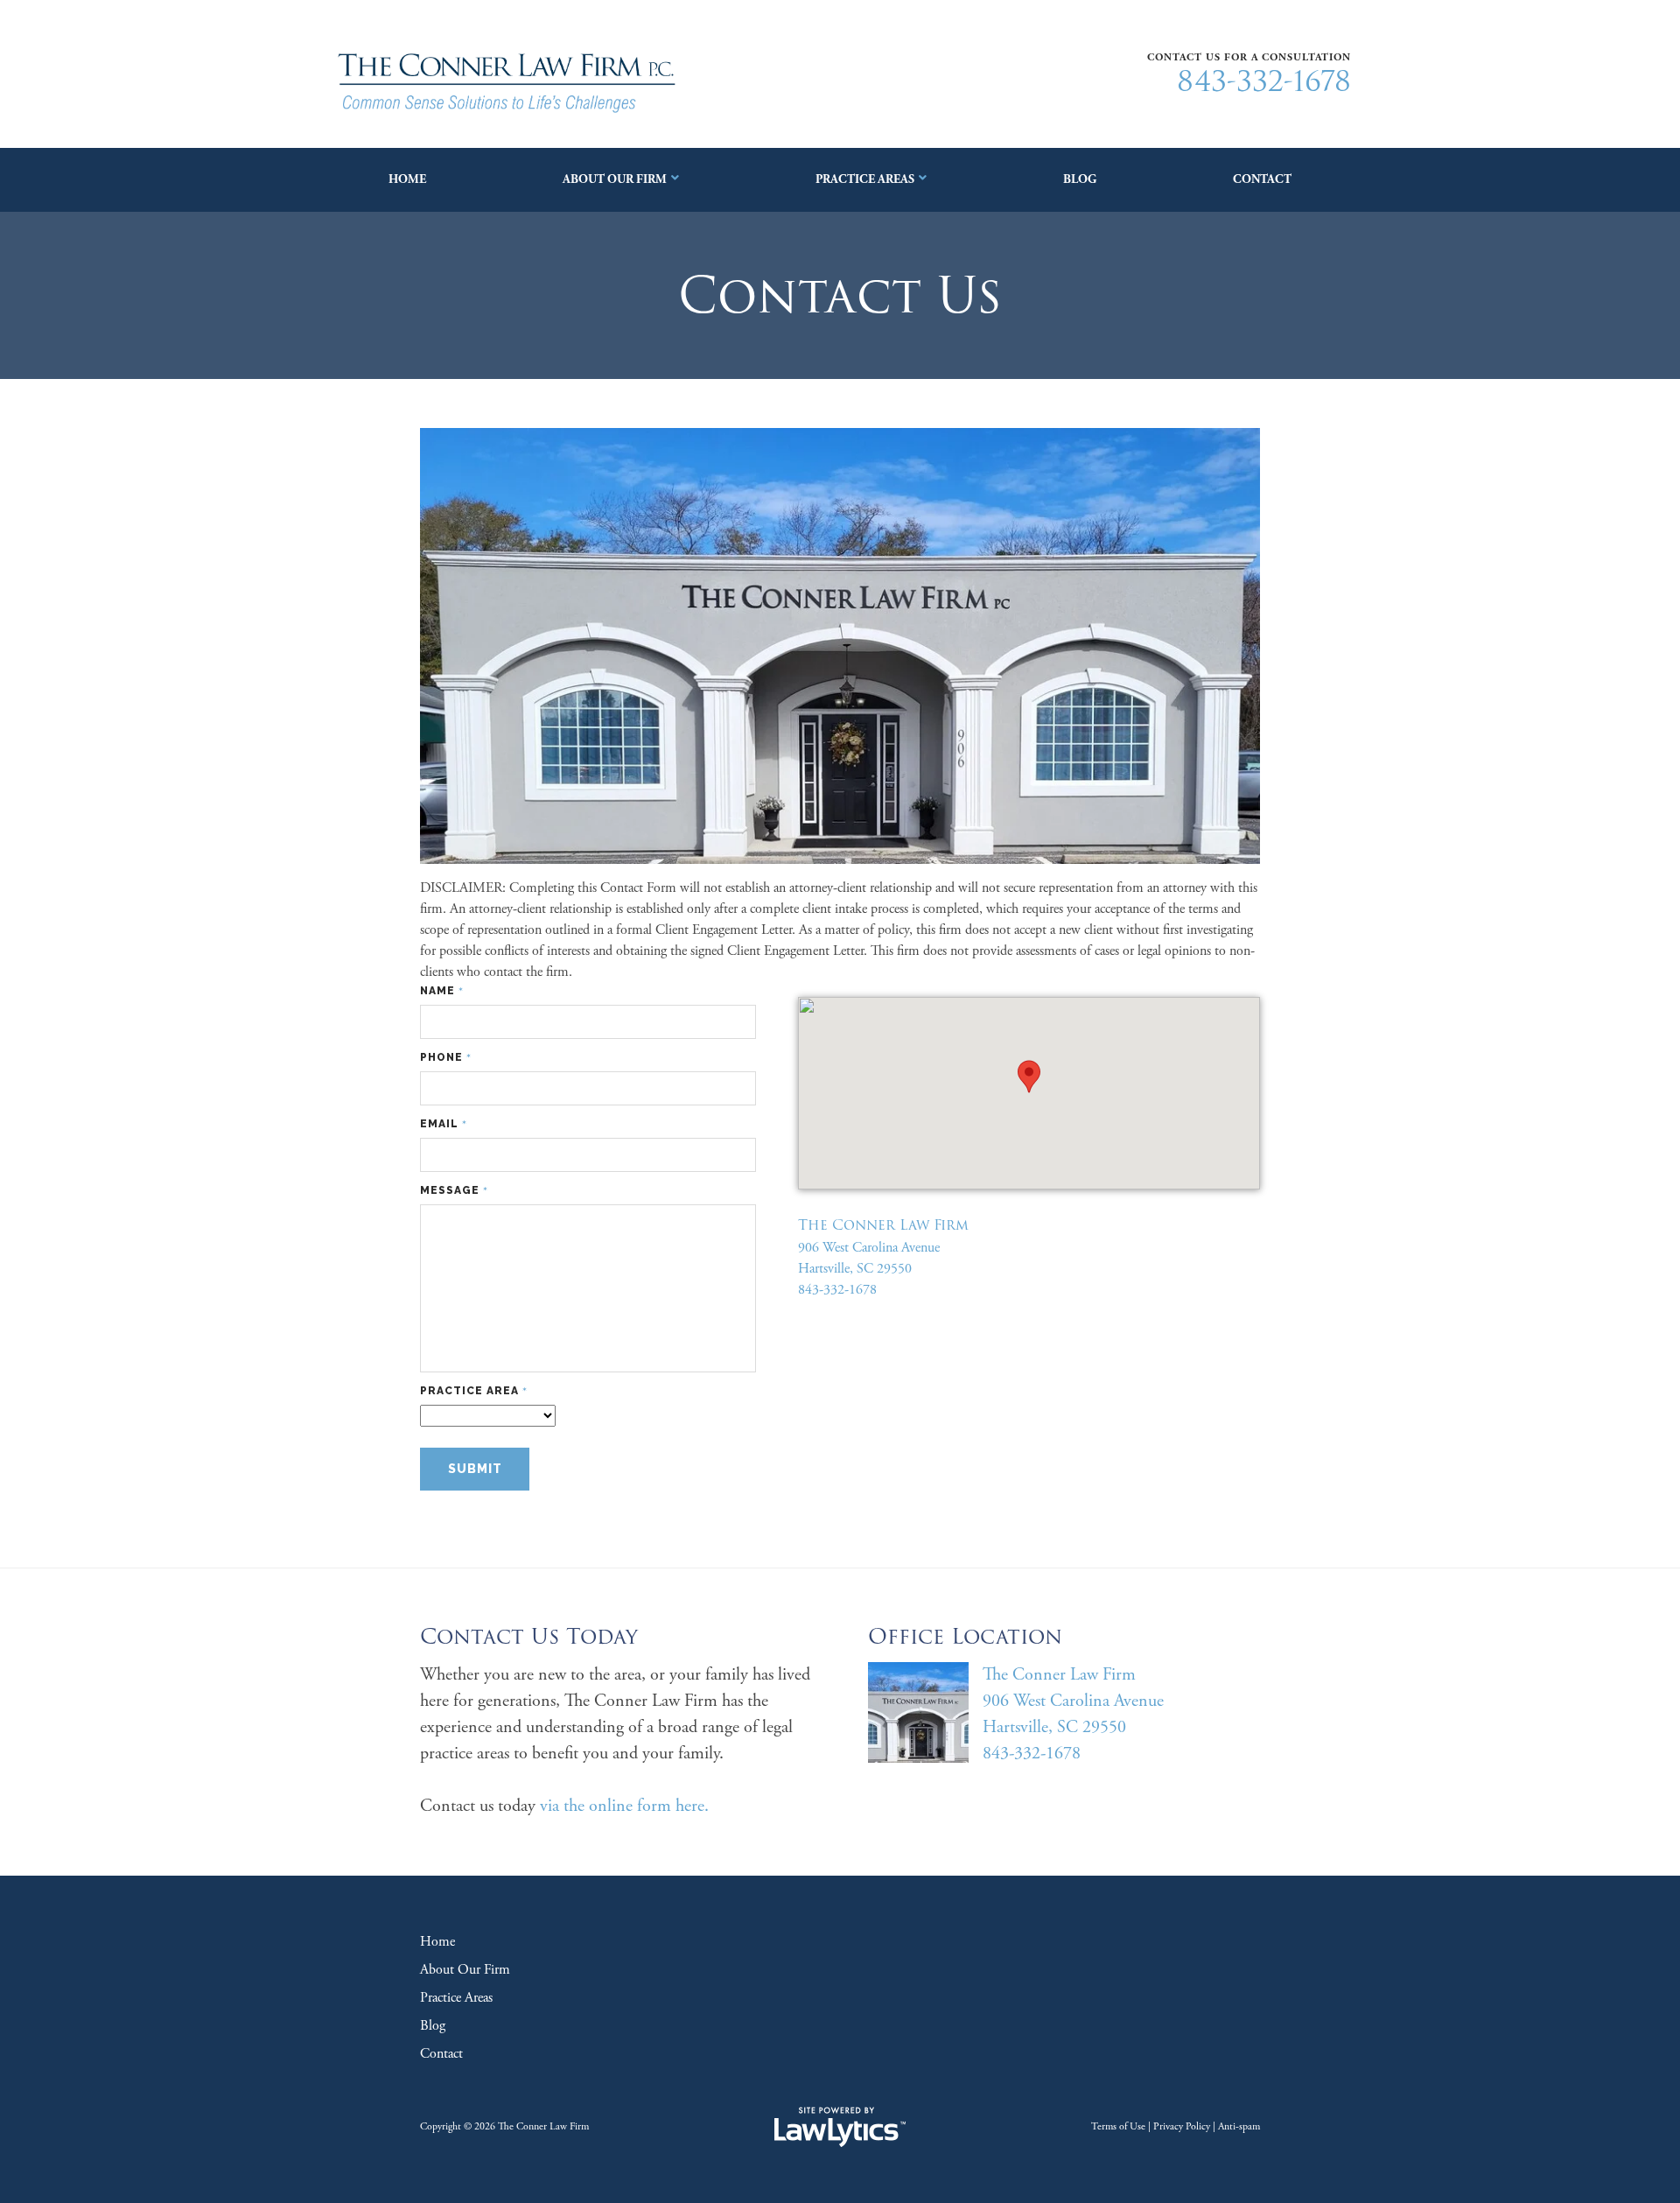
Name (442, 991)
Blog (1080, 179)
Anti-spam (1239, 2126)
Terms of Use (1118, 2126)
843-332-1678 (1264, 81)
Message (454, 1191)
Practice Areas (865, 179)
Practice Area (474, 1391)
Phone (446, 1058)
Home (407, 179)
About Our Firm (615, 179)
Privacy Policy (1182, 2126)
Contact (1262, 179)
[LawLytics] (840, 2127)
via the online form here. (624, 1806)
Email (444, 1124)
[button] (1029, 1077)
